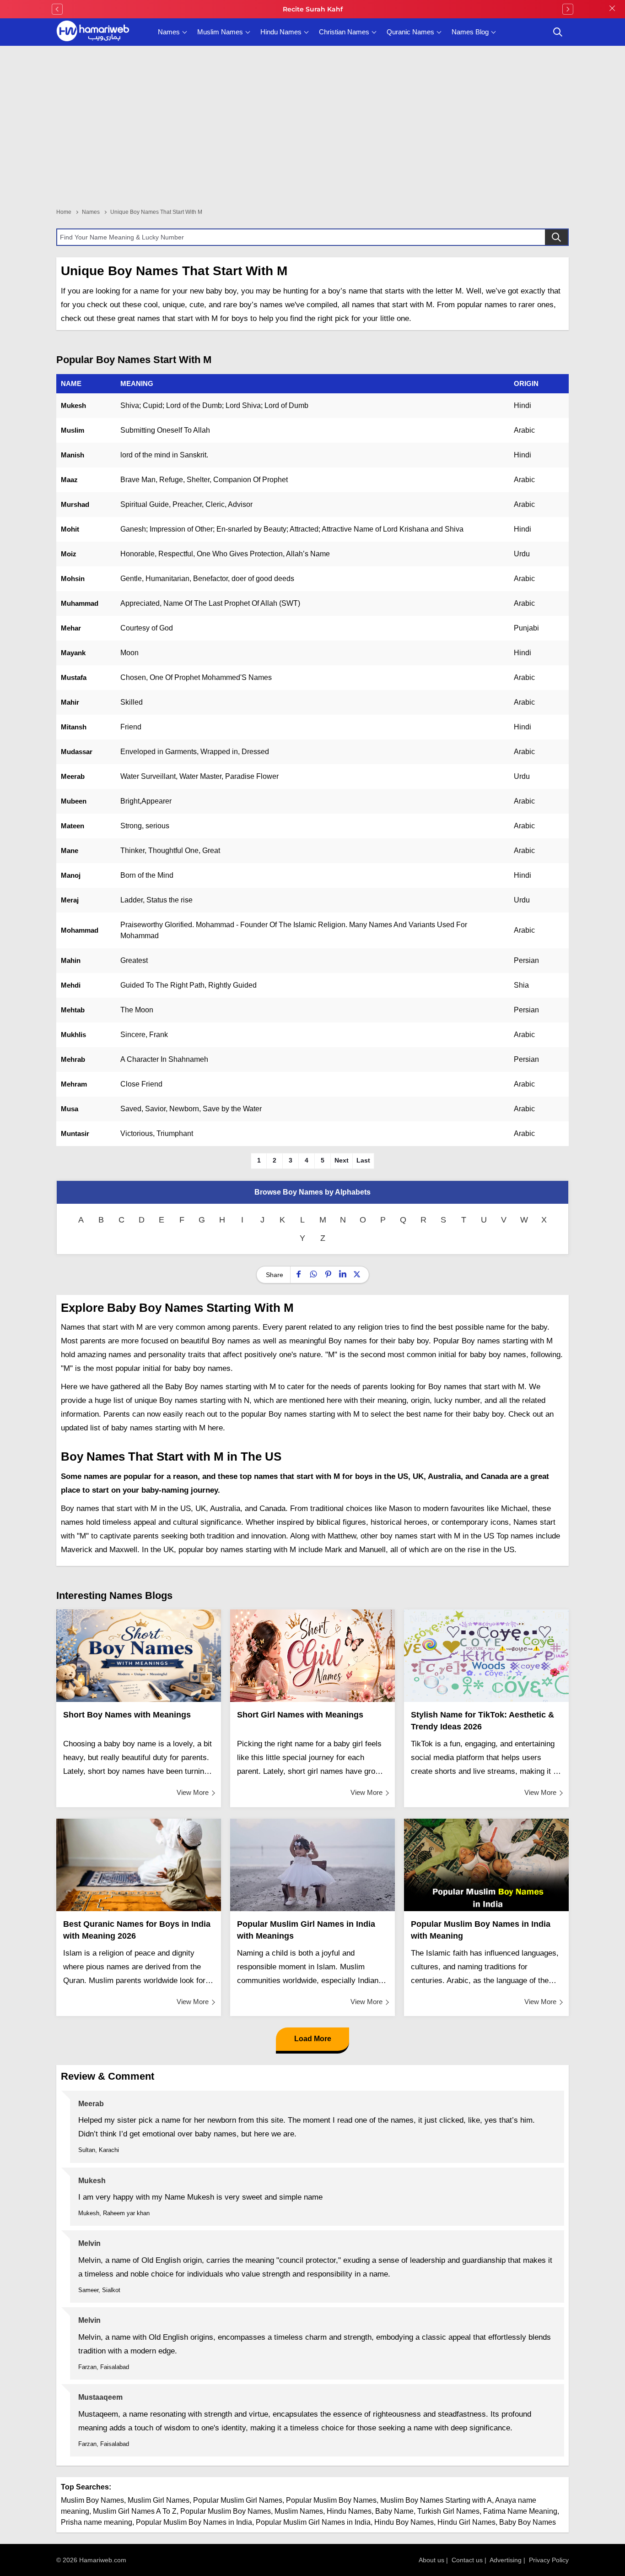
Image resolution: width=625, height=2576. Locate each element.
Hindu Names (281, 32)
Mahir (70, 702)
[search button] (558, 32)
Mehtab (73, 1010)
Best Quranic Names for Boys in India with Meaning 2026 (137, 1930)
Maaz (69, 480)
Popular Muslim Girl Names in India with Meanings (306, 1930)
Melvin (89, 2243)
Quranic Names (410, 32)
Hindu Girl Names (466, 2522)
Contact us (467, 2560)
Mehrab (73, 1059)
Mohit (70, 529)
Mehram (74, 1084)
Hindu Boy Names (404, 2522)
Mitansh (74, 727)
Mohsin (73, 579)
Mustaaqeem (100, 2397)
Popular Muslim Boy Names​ (226, 2511)
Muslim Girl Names (159, 2500)
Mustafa (74, 677)
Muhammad (80, 603)
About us (431, 2560)
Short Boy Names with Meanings (127, 1715)
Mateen (73, 826)
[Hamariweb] (93, 32)
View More (193, 1792)
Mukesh (73, 405)
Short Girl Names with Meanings (300, 1715)
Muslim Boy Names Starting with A (436, 2500)
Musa (70, 1109)
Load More (313, 2039)
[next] (568, 9)
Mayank (73, 653)
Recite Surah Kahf (313, 9)
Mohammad (80, 930)
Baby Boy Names (528, 2522)
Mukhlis (73, 1035)
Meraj (70, 900)
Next (342, 1160)
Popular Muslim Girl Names (238, 2500)
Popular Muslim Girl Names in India (313, 2522)
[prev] (57, 9)
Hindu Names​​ (349, 2511)
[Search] (556, 237)
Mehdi (71, 985)
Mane (70, 851)
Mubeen (74, 801)
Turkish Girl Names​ (448, 2511)
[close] (612, 9)
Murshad (75, 504)
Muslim (73, 430)
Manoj (71, 875)
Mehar (71, 628)
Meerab (73, 776)
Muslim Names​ (299, 2511)
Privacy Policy (549, 2560)
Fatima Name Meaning (520, 2511)
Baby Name (394, 2511)
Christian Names (344, 32)
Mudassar (77, 752)
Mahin (71, 960)
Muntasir (75, 1133)
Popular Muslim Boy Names (331, 2500)
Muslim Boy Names (92, 2500)
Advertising (506, 2560)
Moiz (69, 554)
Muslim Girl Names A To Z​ (135, 2511)
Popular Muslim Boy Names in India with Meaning (481, 1930)
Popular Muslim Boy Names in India (194, 2522)
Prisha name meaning (97, 2522)
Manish (73, 455)
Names (169, 32)
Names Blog (470, 32)
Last (363, 1160)
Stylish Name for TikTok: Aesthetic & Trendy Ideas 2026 (482, 1721)
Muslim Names (220, 32)
